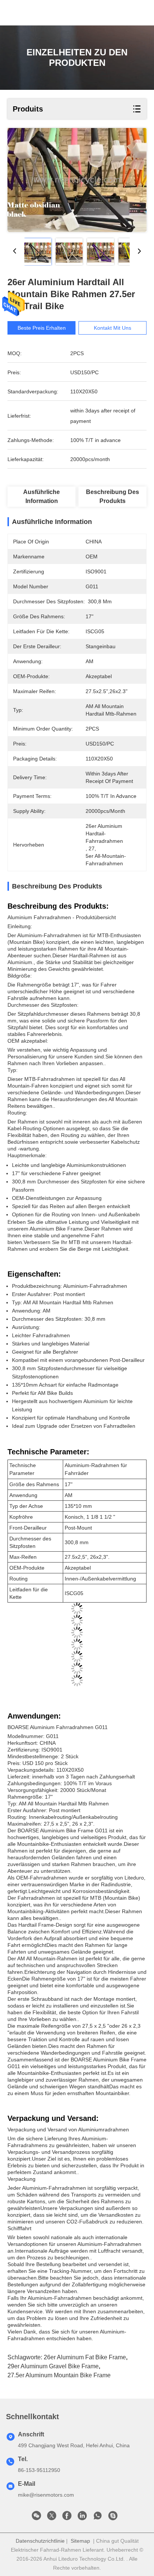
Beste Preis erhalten (42, 328)
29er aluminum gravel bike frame (53, 2366)
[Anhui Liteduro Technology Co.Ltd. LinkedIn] (82, 2518)
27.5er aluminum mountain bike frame (59, 2375)
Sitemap (80, 2541)
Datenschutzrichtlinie (40, 2541)
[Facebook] (67, 2518)
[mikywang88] (113, 2518)
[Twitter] (52, 2518)
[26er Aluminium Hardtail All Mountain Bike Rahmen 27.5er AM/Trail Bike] (77, 180)
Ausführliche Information (41, 496)
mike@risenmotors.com (46, 2495)
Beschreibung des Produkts (113, 496)
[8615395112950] (98, 2518)
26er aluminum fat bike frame (85, 2357)
